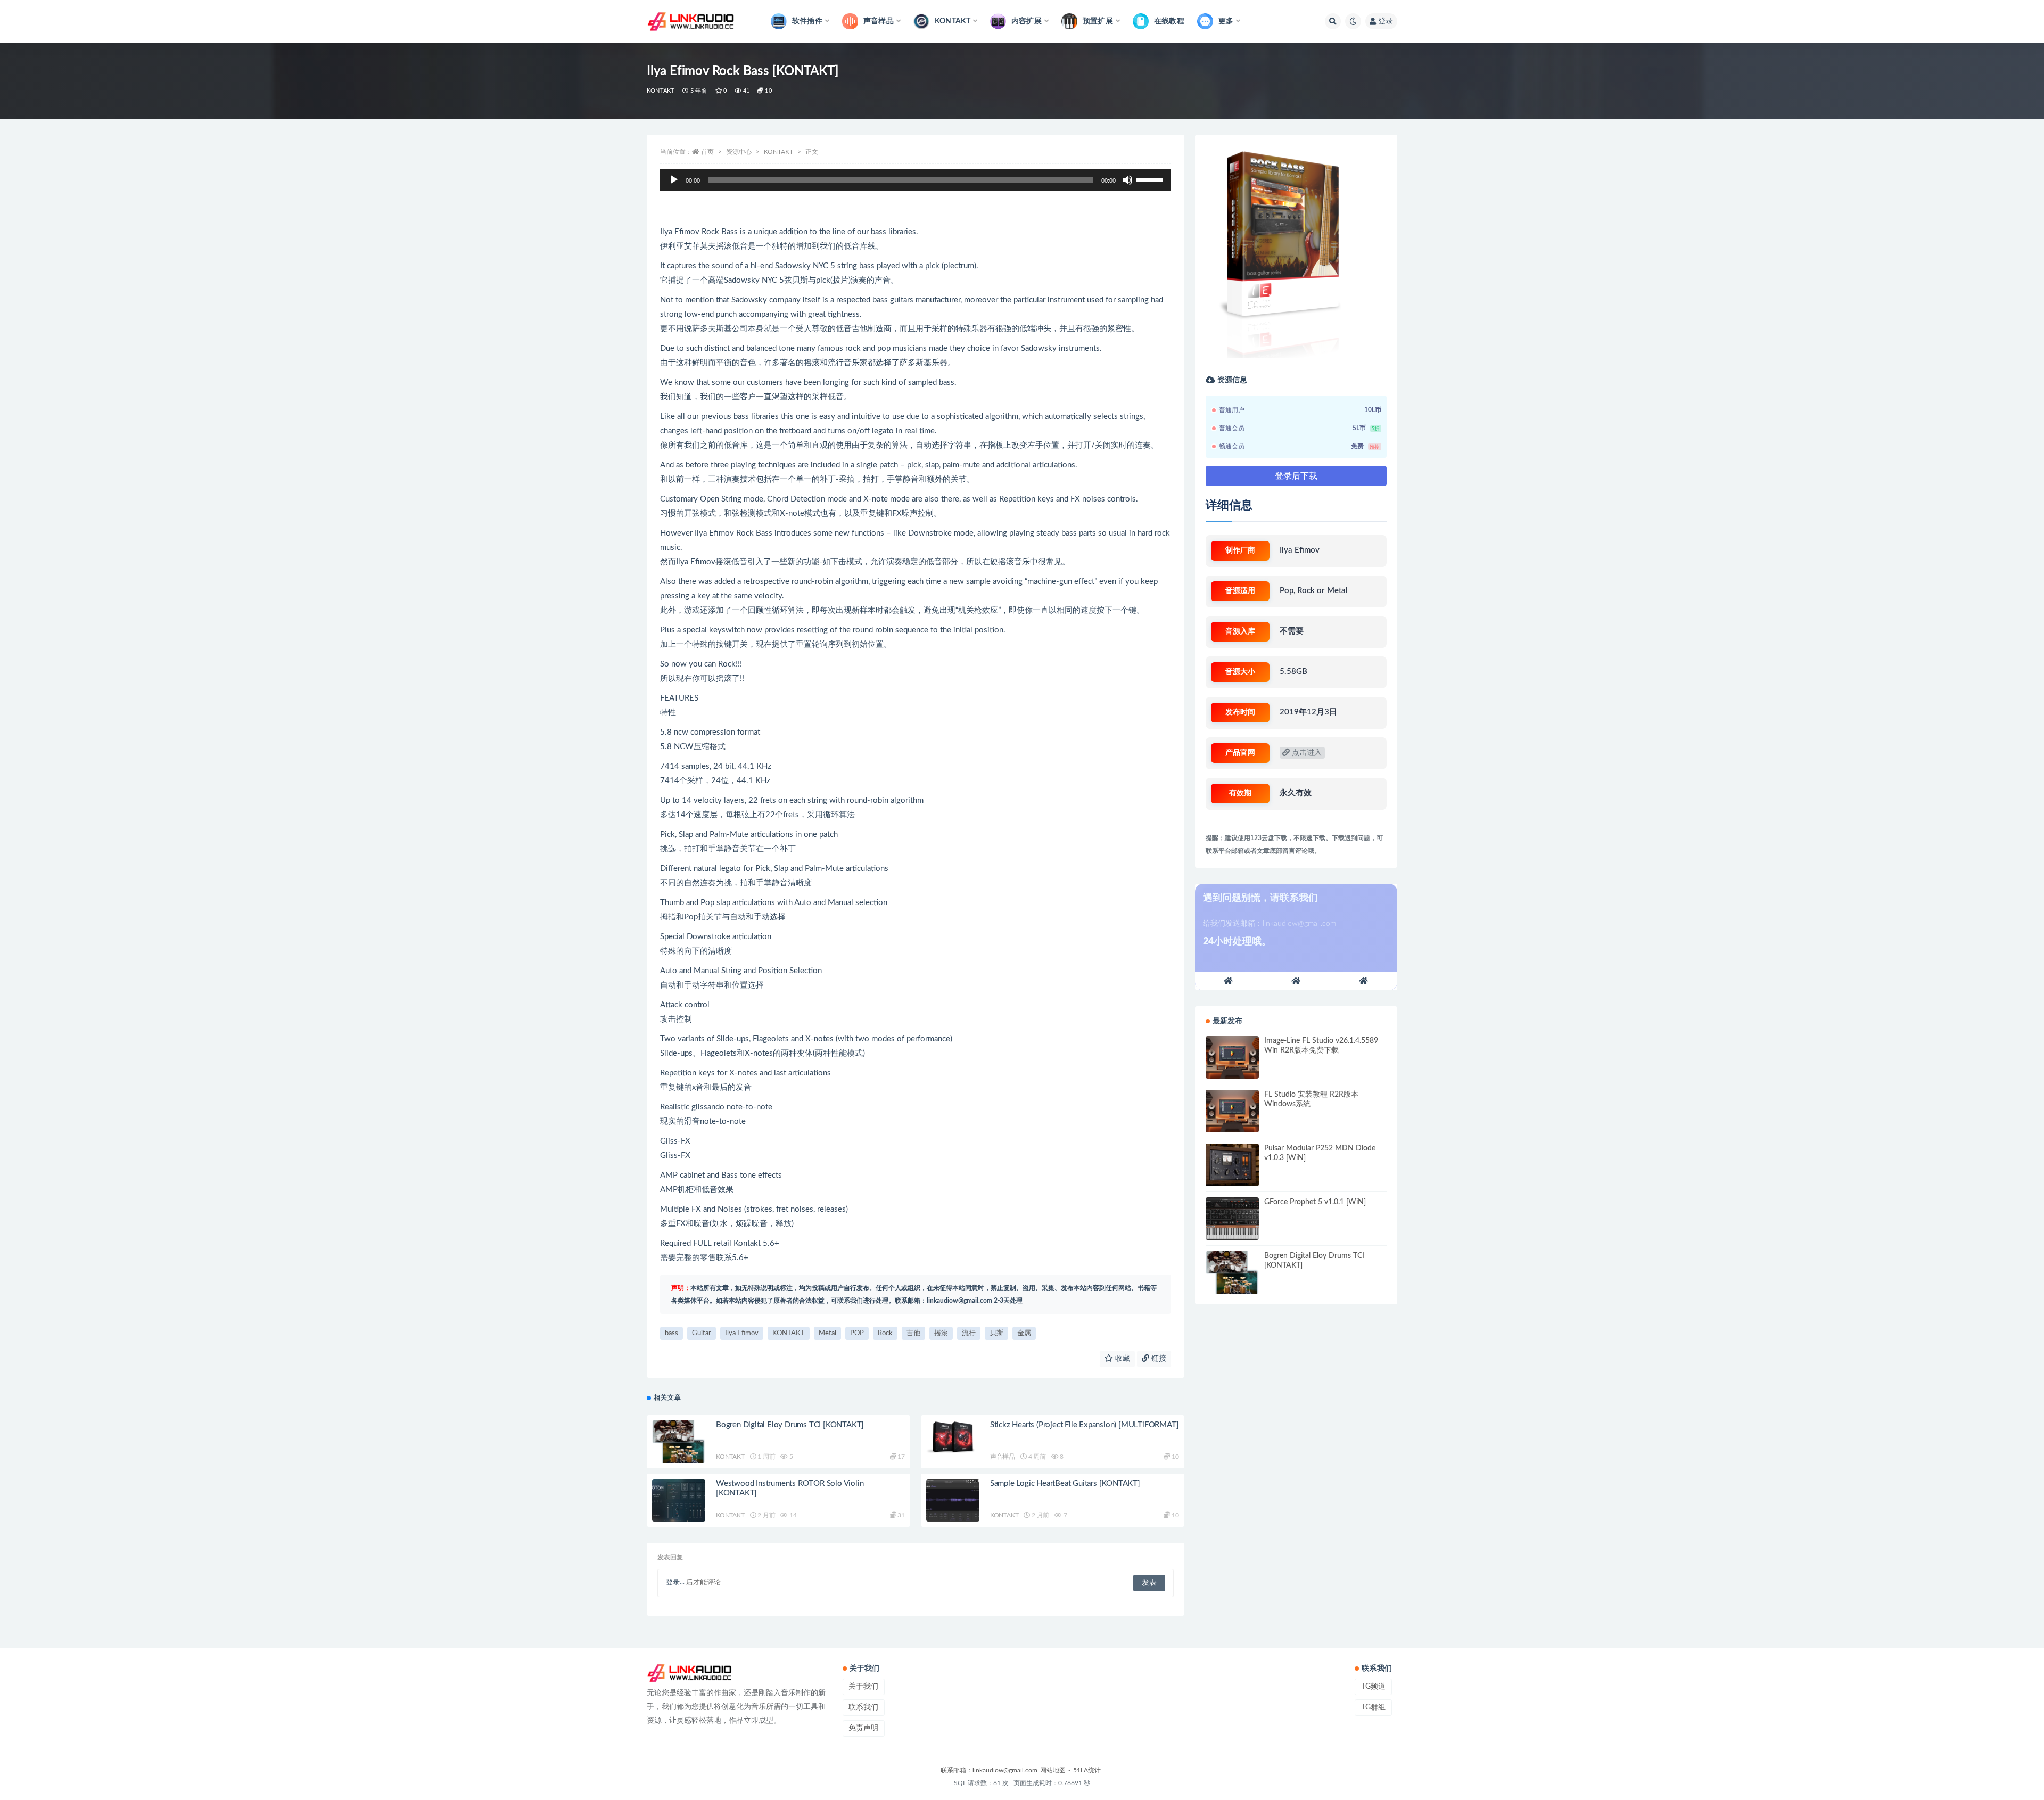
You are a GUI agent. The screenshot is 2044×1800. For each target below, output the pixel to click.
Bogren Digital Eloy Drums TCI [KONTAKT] (790, 1425)
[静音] (1127, 180)
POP (857, 1333)
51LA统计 (1087, 1770)
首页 (707, 152)
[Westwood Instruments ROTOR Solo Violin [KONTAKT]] (679, 1500)
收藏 (1122, 1359)
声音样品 (1003, 1457)
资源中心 (739, 152)
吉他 (913, 1333)
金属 (1024, 1333)
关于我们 (863, 1687)
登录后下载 (1296, 476)
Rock (885, 1333)
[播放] (674, 180)
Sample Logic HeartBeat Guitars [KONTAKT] (1065, 1483)
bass (671, 1333)
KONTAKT (661, 91)
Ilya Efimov (742, 1333)
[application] (916, 180)
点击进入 (1306, 753)
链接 (1158, 1359)
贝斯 (996, 1333)
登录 (1386, 21)
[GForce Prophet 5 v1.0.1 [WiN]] (1232, 1219)
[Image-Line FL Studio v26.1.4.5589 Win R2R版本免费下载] (1232, 1057)
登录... (675, 1583)
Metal (827, 1333)
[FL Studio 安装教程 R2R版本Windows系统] (1232, 1111)
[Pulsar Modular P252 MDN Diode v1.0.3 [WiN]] (1232, 1165)
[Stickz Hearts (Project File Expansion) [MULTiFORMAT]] (953, 1442)
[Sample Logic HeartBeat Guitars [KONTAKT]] (953, 1500)
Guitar (702, 1333)
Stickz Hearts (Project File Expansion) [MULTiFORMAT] (1085, 1425)
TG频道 (1373, 1687)
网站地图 (1053, 1770)
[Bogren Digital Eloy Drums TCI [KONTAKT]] (679, 1442)
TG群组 (1373, 1707)
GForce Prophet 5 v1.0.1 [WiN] (1315, 1202)
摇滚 (941, 1333)
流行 (969, 1333)
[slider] (1151, 179)
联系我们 (863, 1707)
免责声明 (863, 1728)
